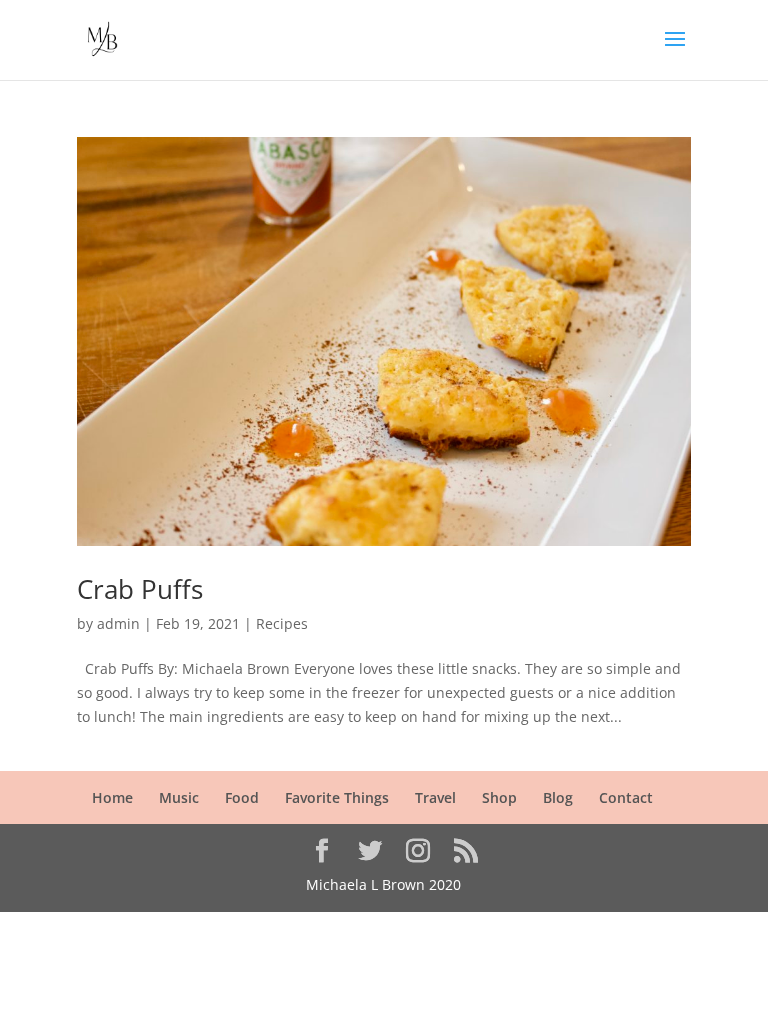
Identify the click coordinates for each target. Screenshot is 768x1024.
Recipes (282, 623)
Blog (558, 797)
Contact (626, 797)
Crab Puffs (140, 589)
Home (112, 797)
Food (242, 797)
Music (179, 797)
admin (118, 623)
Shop (499, 797)
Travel (435, 797)
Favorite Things (337, 797)
